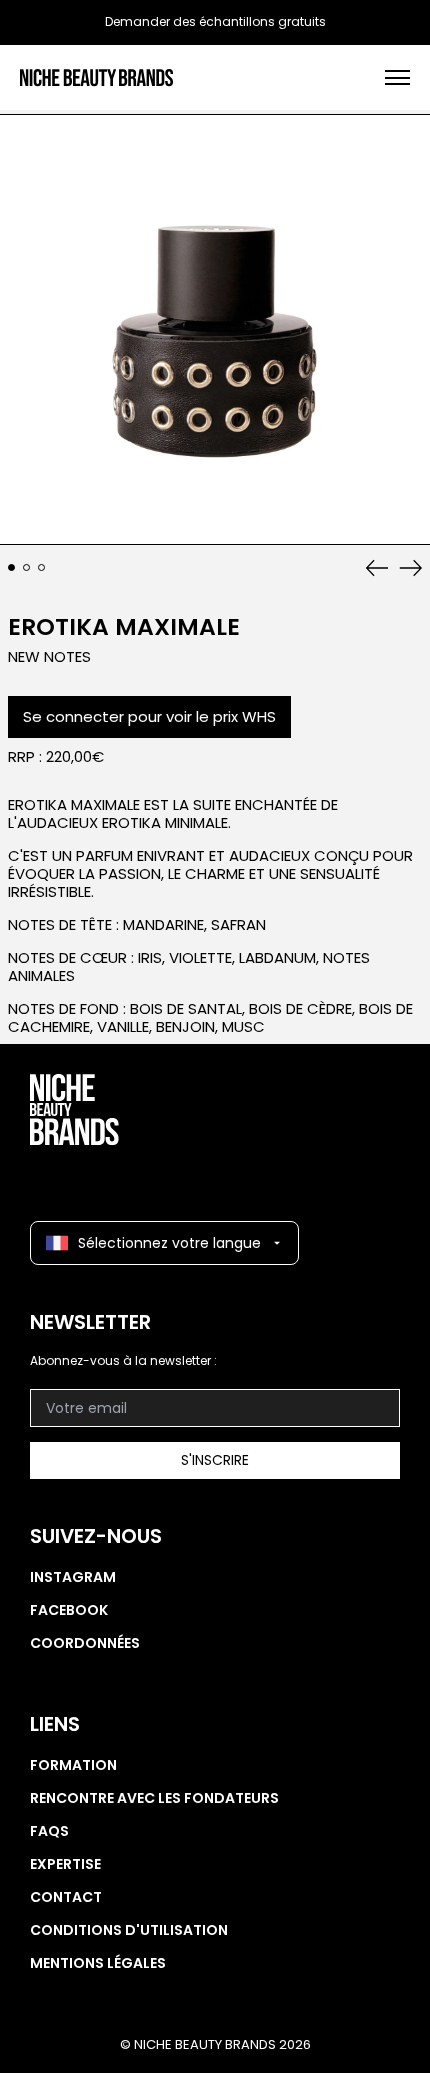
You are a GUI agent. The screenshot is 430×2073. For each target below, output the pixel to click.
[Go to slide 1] (12, 568)
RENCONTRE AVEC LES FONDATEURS (154, 1798)
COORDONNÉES (85, 1643)
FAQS (49, 1831)
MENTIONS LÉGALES (98, 1963)
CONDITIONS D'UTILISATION (129, 1930)
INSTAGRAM (73, 1577)
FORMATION (73, 1765)
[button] (215, 330)
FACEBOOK (69, 1610)
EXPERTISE (65, 1864)
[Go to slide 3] (42, 568)
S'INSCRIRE (215, 1460)
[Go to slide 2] (27, 568)
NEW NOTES (49, 656)
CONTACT (66, 1897)
